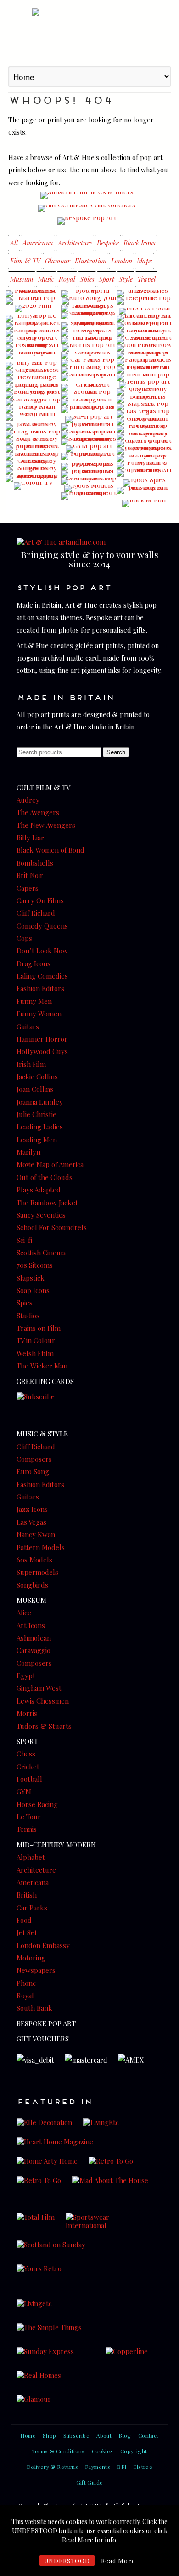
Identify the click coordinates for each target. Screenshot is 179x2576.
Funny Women (39, 1014)
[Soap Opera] (33, 442)
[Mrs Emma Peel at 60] (144, 311)
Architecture (75, 243)
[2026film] (33, 308)
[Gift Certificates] (87, 208)
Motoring (31, 1958)
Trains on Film (39, 1328)
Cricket (28, 1767)
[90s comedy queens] (144, 392)
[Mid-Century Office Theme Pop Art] (33, 507)
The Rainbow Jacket (47, 1203)
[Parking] (89, 363)
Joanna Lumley (40, 1102)
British (27, 1895)
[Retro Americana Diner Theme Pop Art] (33, 513)
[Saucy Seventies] (89, 442)
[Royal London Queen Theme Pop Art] (89, 382)
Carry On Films (40, 900)
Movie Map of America (50, 1164)
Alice (24, 1613)
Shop (50, 2435)
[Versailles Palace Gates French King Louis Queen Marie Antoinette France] (89, 512)
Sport (106, 279)
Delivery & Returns (52, 2467)
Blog (125, 2435)
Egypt (26, 1676)
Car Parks (32, 1908)
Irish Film (31, 1064)
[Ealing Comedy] (33, 464)
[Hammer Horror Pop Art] (89, 496)
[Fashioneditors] (33, 333)
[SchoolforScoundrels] (89, 321)
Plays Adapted (39, 1190)
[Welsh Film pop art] (33, 417)
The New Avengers (46, 825)
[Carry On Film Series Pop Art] (89, 415)
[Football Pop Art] (144, 429)
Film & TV (25, 261)
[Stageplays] (144, 478)
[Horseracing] (33, 326)
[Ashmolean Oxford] (144, 341)
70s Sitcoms (35, 1265)
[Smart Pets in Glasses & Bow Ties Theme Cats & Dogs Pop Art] (33, 505)
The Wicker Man (42, 1366)
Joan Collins (35, 1089)
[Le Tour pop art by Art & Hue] (144, 458)
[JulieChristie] (33, 491)
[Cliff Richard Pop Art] (89, 456)
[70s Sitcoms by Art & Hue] (89, 427)
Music (46, 279)
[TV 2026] (144, 294)
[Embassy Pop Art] (33, 422)
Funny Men (34, 1001)
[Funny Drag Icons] (33, 434)
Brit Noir (30, 875)
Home (28, 2435)
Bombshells (35, 863)
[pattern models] (144, 363)
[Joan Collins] (33, 494)
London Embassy (43, 1945)
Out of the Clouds (45, 1177)
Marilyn (28, 1152)
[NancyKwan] (33, 410)
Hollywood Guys (42, 1051)
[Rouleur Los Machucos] (33, 456)
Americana (38, 243)
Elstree (143, 2467)
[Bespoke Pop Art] (87, 221)
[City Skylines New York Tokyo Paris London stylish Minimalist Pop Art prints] (144, 498)
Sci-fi (24, 1240)
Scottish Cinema (41, 1253)
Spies (87, 279)
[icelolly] (33, 319)
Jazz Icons (32, 1509)
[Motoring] (33, 479)
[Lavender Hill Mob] (89, 341)
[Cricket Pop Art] (89, 388)
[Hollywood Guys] (33, 341)
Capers (28, 888)
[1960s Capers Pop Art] (144, 451)
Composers (34, 1459)
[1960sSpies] (144, 483)
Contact (148, 2435)
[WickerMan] (33, 355)
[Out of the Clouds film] (89, 326)
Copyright (134, 2451)
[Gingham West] (33, 373)
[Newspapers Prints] (89, 333)
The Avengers (38, 812)
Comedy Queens (42, 926)
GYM (24, 1791)
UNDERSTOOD (67, 2561)
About (104, 2435)
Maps (144, 261)
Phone (26, 1983)
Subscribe (77, 2435)
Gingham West (39, 1688)
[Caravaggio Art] (33, 402)
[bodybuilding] (89, 449)
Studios (28, 1316)
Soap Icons (33, 1290)
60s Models (34, 1560)
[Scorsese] (33, 294)
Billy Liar (30, 838)
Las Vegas (31, 1522)
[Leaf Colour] (144, 422)
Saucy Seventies (41, 1215)
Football (29, 1779)
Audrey (28, 800)
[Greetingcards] (89, 316)
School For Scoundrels (52, 1227)
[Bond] (33, 395)
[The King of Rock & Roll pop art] (144, 503)
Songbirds (32, 1585)
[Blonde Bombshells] (144, 399)
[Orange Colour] (33, 380)
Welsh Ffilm (35, 1353)
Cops (24, 938)
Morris (27, 1713)
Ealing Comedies (42, 976)
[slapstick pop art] (144, 407)
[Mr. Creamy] (144, 319)
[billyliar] (33, 365)
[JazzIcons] (33, 427)
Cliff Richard (36, 913)
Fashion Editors (40, 988)
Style (126, 279)
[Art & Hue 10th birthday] (144, 333)
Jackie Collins (37, 1077)
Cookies (103, 2451)
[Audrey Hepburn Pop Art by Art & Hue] (33, 499)
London (122, 261)
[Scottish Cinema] (89, 395)
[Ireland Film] (144, 377)
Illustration (91, 261)
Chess (26, 1754)
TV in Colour (36, 1340)
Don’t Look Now (42, 951)
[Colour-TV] (33, 486)
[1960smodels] (89, 489)
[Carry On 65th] (33, 360)
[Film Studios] (89, 434)
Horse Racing (37, 1804)
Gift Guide (90, 2482)
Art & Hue (89, 32)
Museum (22, 279)
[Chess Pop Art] (89, 410)
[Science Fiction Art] (89, 420)
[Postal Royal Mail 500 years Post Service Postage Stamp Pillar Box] (33, 496)
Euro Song (33, 1471)
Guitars (28, 1026)
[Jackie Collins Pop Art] (89, 462)
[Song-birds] (33, 471)
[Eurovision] (89, 370)
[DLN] (144, 348)
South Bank (34, 2008)
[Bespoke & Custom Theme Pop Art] (89, 504)
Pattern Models (41, 1547)
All (14, 243)
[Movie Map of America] (144, 355)
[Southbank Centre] (89, 481)
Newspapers (36, 1970)
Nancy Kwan (36, 1534)
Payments (98, 2467)
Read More (118, 2561)
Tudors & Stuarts (44, 1726)
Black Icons (139, 243)
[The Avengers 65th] (89, 308)
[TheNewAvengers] (144, 306)
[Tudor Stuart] (89, 377)
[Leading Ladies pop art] (33, 388)
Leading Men (37, 1140)
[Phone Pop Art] (144, 301)
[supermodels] (33, 449)
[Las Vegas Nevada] (144, 414)
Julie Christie (36, 1114)
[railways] (144, 370)
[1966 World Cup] (89, 294)
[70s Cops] (89, 467)
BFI (122, 2467)
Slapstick (31, 1278)
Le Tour (29, 1817)
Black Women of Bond (50, 850)
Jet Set (27, 1932)
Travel (146, 279)
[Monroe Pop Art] (33, 301)
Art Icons (31, 1625)
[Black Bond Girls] (144, 326)
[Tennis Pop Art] (144, 385)
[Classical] (89, 355)
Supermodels (37, 1572)
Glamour (58, 261)
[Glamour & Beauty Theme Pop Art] (33, 510)
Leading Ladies (40, 1127)
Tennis (27, 1829)
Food (24, 1920)
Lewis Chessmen (43, 1701)
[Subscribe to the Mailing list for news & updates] (87, 195)
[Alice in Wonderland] (144, 436)
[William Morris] (89, 348)
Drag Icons (34, 963)
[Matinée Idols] (89, 402)
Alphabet (31, 1857)
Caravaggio (34, 1650)
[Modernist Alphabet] (144, 473)
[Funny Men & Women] (144, 466)
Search (116, 752)
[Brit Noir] (144, 490)
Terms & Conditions (59, 2451)
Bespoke (108, 243)
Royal (67, 279)
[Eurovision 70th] (89, 301)
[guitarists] (144, 444)
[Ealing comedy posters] (33, 348)
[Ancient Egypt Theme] (89, 507)
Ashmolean (34, 1638)
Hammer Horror (42, 1039)
